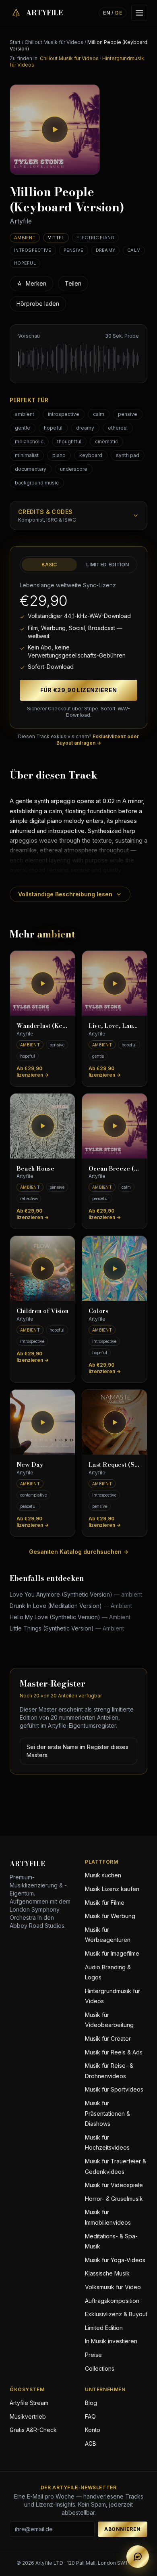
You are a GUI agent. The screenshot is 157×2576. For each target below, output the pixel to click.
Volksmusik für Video (113, 2287)
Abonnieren (123, 2529)
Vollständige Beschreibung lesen (65, 894)
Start (15, 42)
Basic (49, 565)
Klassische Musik (107, 2273)
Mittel (56, 238)
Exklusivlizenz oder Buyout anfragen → (98, 740)
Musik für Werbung (110, 1916)
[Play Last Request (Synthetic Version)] (115, 1422)
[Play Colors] (115, 1268)
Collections (100, 2368)
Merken (31, 283)
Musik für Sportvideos (114, 2089)
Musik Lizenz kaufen (112, 1889)
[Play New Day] (42, 1422)
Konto (93, 2430)
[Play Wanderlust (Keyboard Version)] (42, 983)
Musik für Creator (108, 2038)
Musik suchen (103, 1875)
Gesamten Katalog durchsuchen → (79, 1552)
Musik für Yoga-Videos (115, 2260)
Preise (93, 2355)
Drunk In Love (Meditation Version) (71, 1606)
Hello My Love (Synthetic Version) (70, 1617)
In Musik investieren (111, 2341)
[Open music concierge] (138, 2557)
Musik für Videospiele (114, 2185)
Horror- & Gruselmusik (114, 2199)
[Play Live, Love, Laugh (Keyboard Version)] (115, 983)
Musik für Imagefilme (112, 1953)
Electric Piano (96, 238)
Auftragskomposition (112, 2301)
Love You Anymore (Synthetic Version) (76, 1594)
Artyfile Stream (29, 2403)
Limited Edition (108, 565)
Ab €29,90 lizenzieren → (33, 1072)
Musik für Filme (105, 1903)
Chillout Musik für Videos (54, 42)
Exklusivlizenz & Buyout (116, 2314)
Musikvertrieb (28, 2416)
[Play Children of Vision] (42, 1268)
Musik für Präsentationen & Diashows (107, 2113)
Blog (91, 2403)
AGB (91, 2443)
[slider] (78, 359)
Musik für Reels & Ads (114, 2052)
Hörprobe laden (38, 304)
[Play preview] (55, 129)
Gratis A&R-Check (33, 2430)
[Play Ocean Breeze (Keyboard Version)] (115, 1126)
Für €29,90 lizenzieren (79, 690)
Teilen (73, 283)
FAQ (90, 2416)
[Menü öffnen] (139, 13)
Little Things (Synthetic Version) (67, 1628)
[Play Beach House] (42, 1126)
